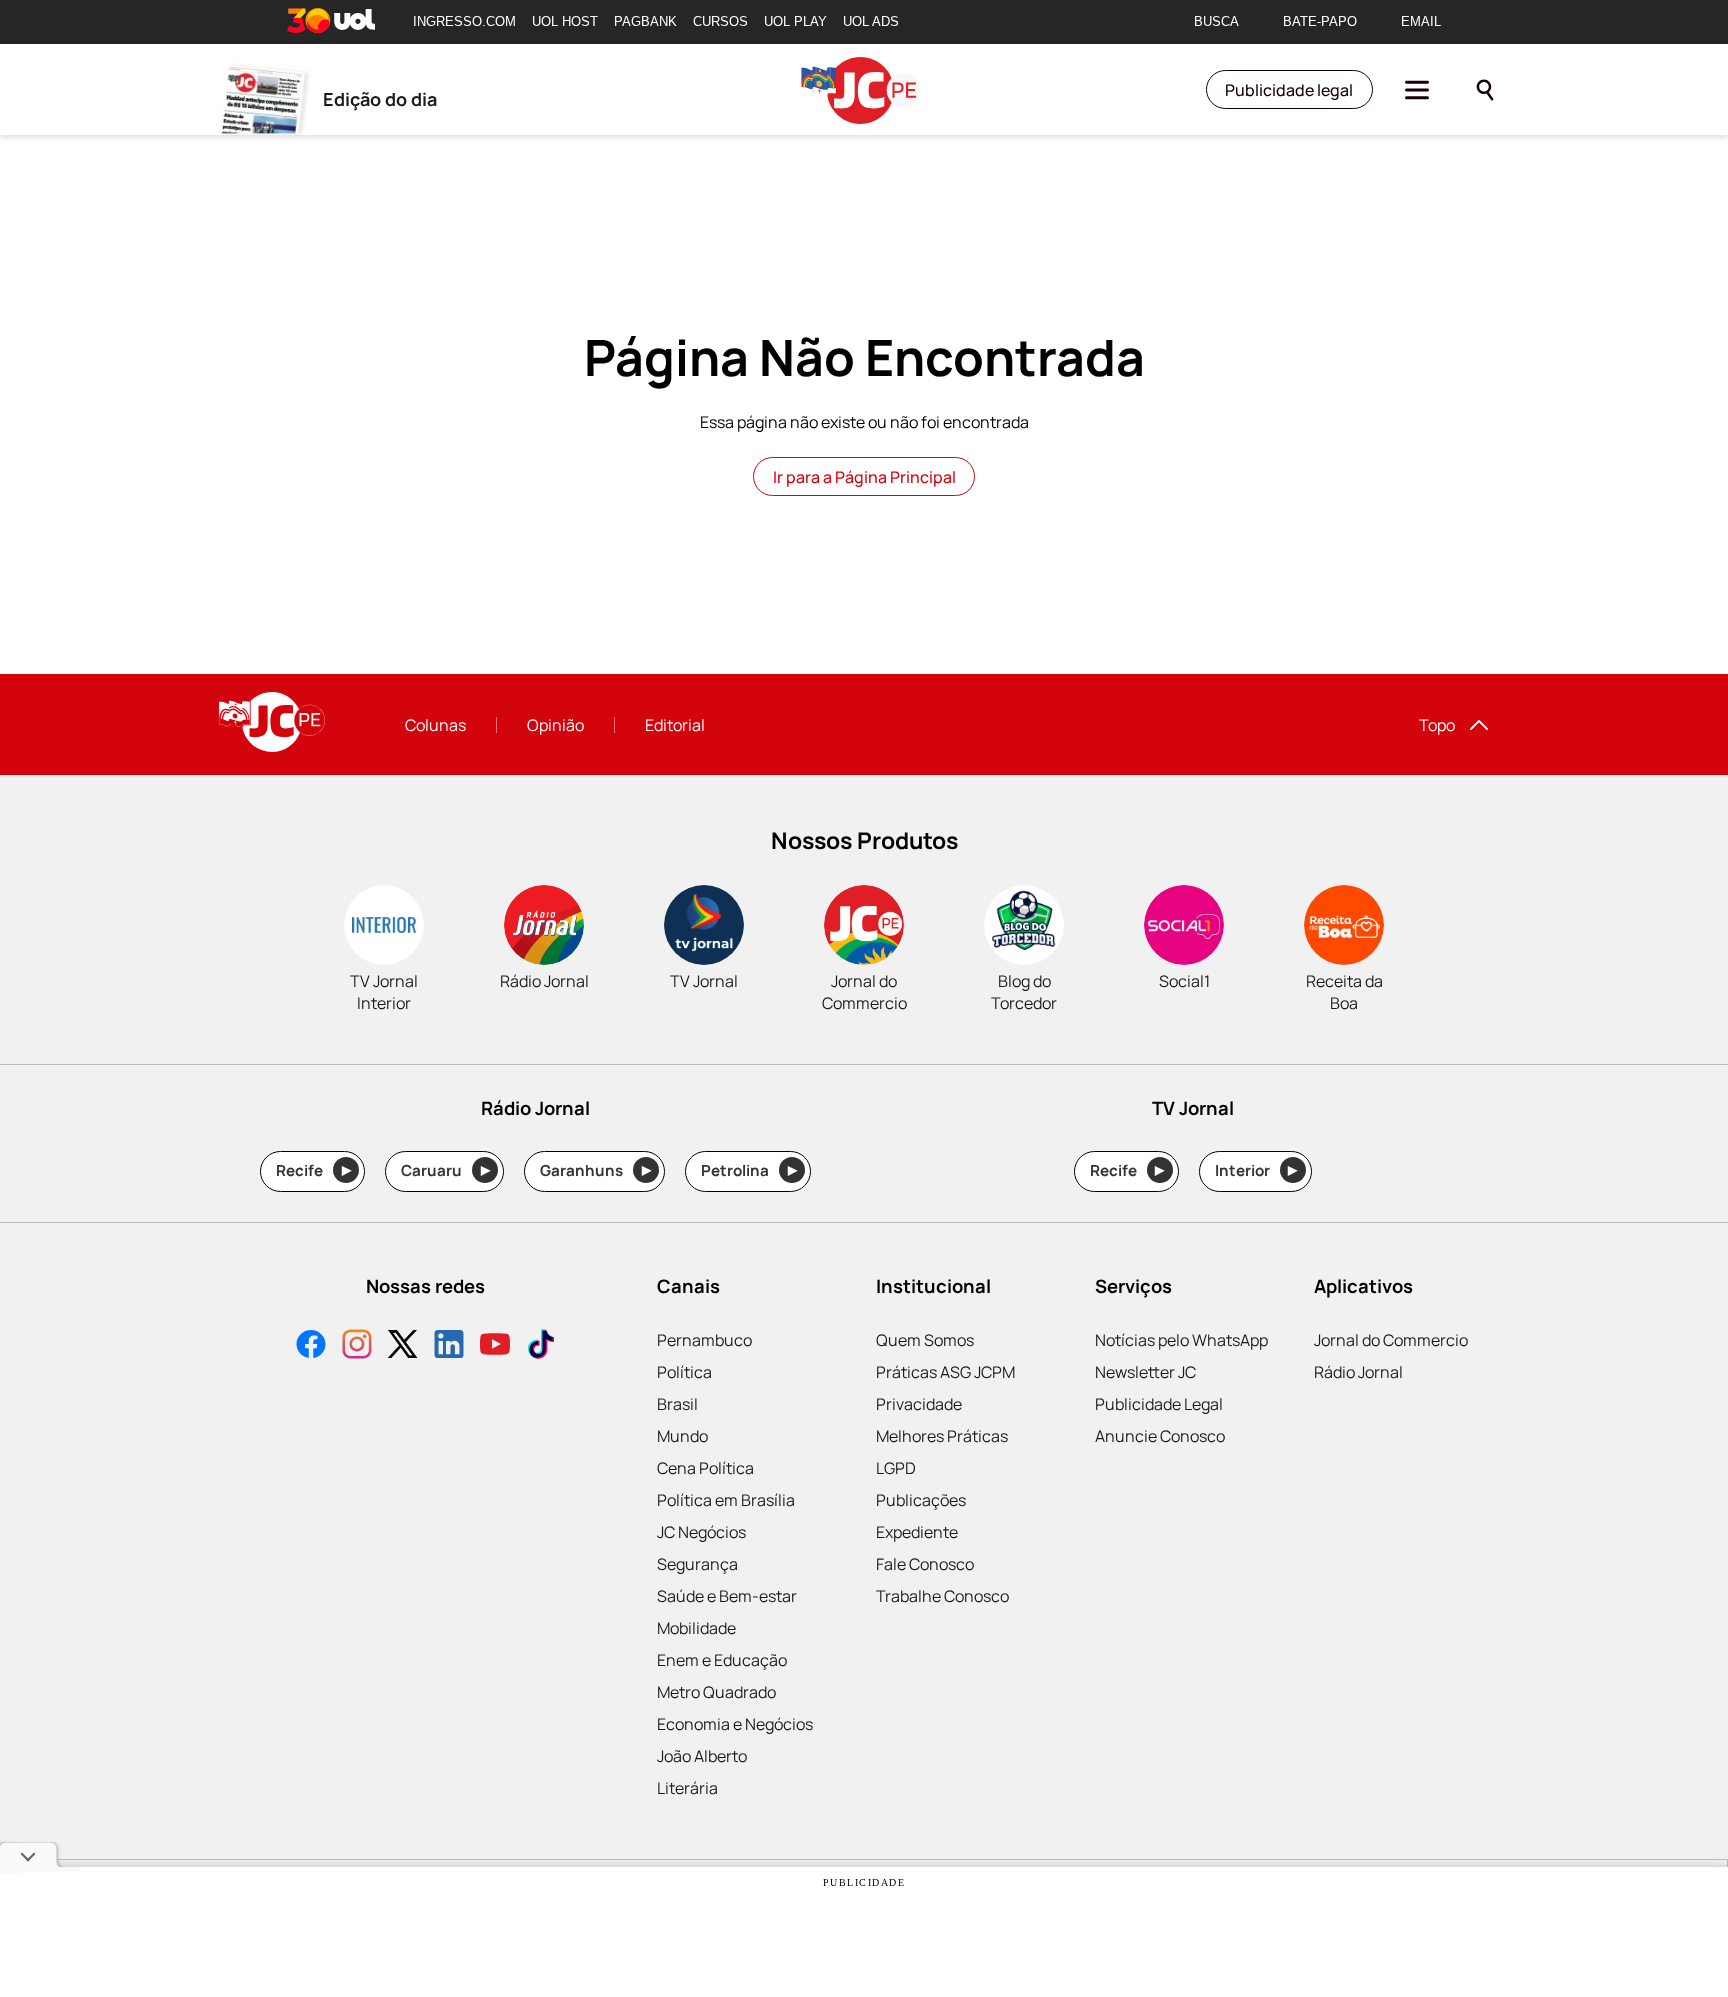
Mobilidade (696, 1628)
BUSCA (1216, 21)
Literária (687, 1788)
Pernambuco (704, 1340)
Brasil (677, 1404)
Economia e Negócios (735, 1724)
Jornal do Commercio (1391, 1340)
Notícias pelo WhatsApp (1181, 1340)
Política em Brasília (726, 1500)
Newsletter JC (1145, 1372)
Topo (1437, 725)
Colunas (435, 725)
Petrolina (749, 1170)
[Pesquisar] (1485, 90)
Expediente (917, 1532)
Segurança (697, 1564)
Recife (313, 1170)
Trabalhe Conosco (942, 1596)
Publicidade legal (1289, 90)
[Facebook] (311, 1346)
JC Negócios (701, 1532)
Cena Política (705, 1468)
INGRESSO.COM (464, 21)
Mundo (682, 1436)
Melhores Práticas (942, 1436)
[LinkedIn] (449, 1346)
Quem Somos (925, 1340)
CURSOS (720, 21)
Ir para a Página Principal (864, 477)
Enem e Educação (722, 1660)
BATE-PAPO (1320, 21)
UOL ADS (871, 21)
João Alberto (702, 1756)
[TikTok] (541, 1346)
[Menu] (1417, 90)
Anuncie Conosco (1160, 1436)
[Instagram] (357, 1346)
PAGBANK (645, 21)
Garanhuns (595, 1170)
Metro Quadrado (716, 1692)
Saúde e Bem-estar (727, 1596)
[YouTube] (495, 1346)
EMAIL (1421, 21)
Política (684, 1372)
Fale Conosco (925, 1564)
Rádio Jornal (1358, 1372)
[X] (403, 1346)
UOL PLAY (795, 21)
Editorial (675, 725)
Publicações (921, 1500)
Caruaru (445, 1170)
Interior (1256, 1170)
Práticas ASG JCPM (945, 1372)
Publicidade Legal (1159, 1404)
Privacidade (919, 1404)
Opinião (555, 725)
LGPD (896, 1468)
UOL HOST (565, 21)
